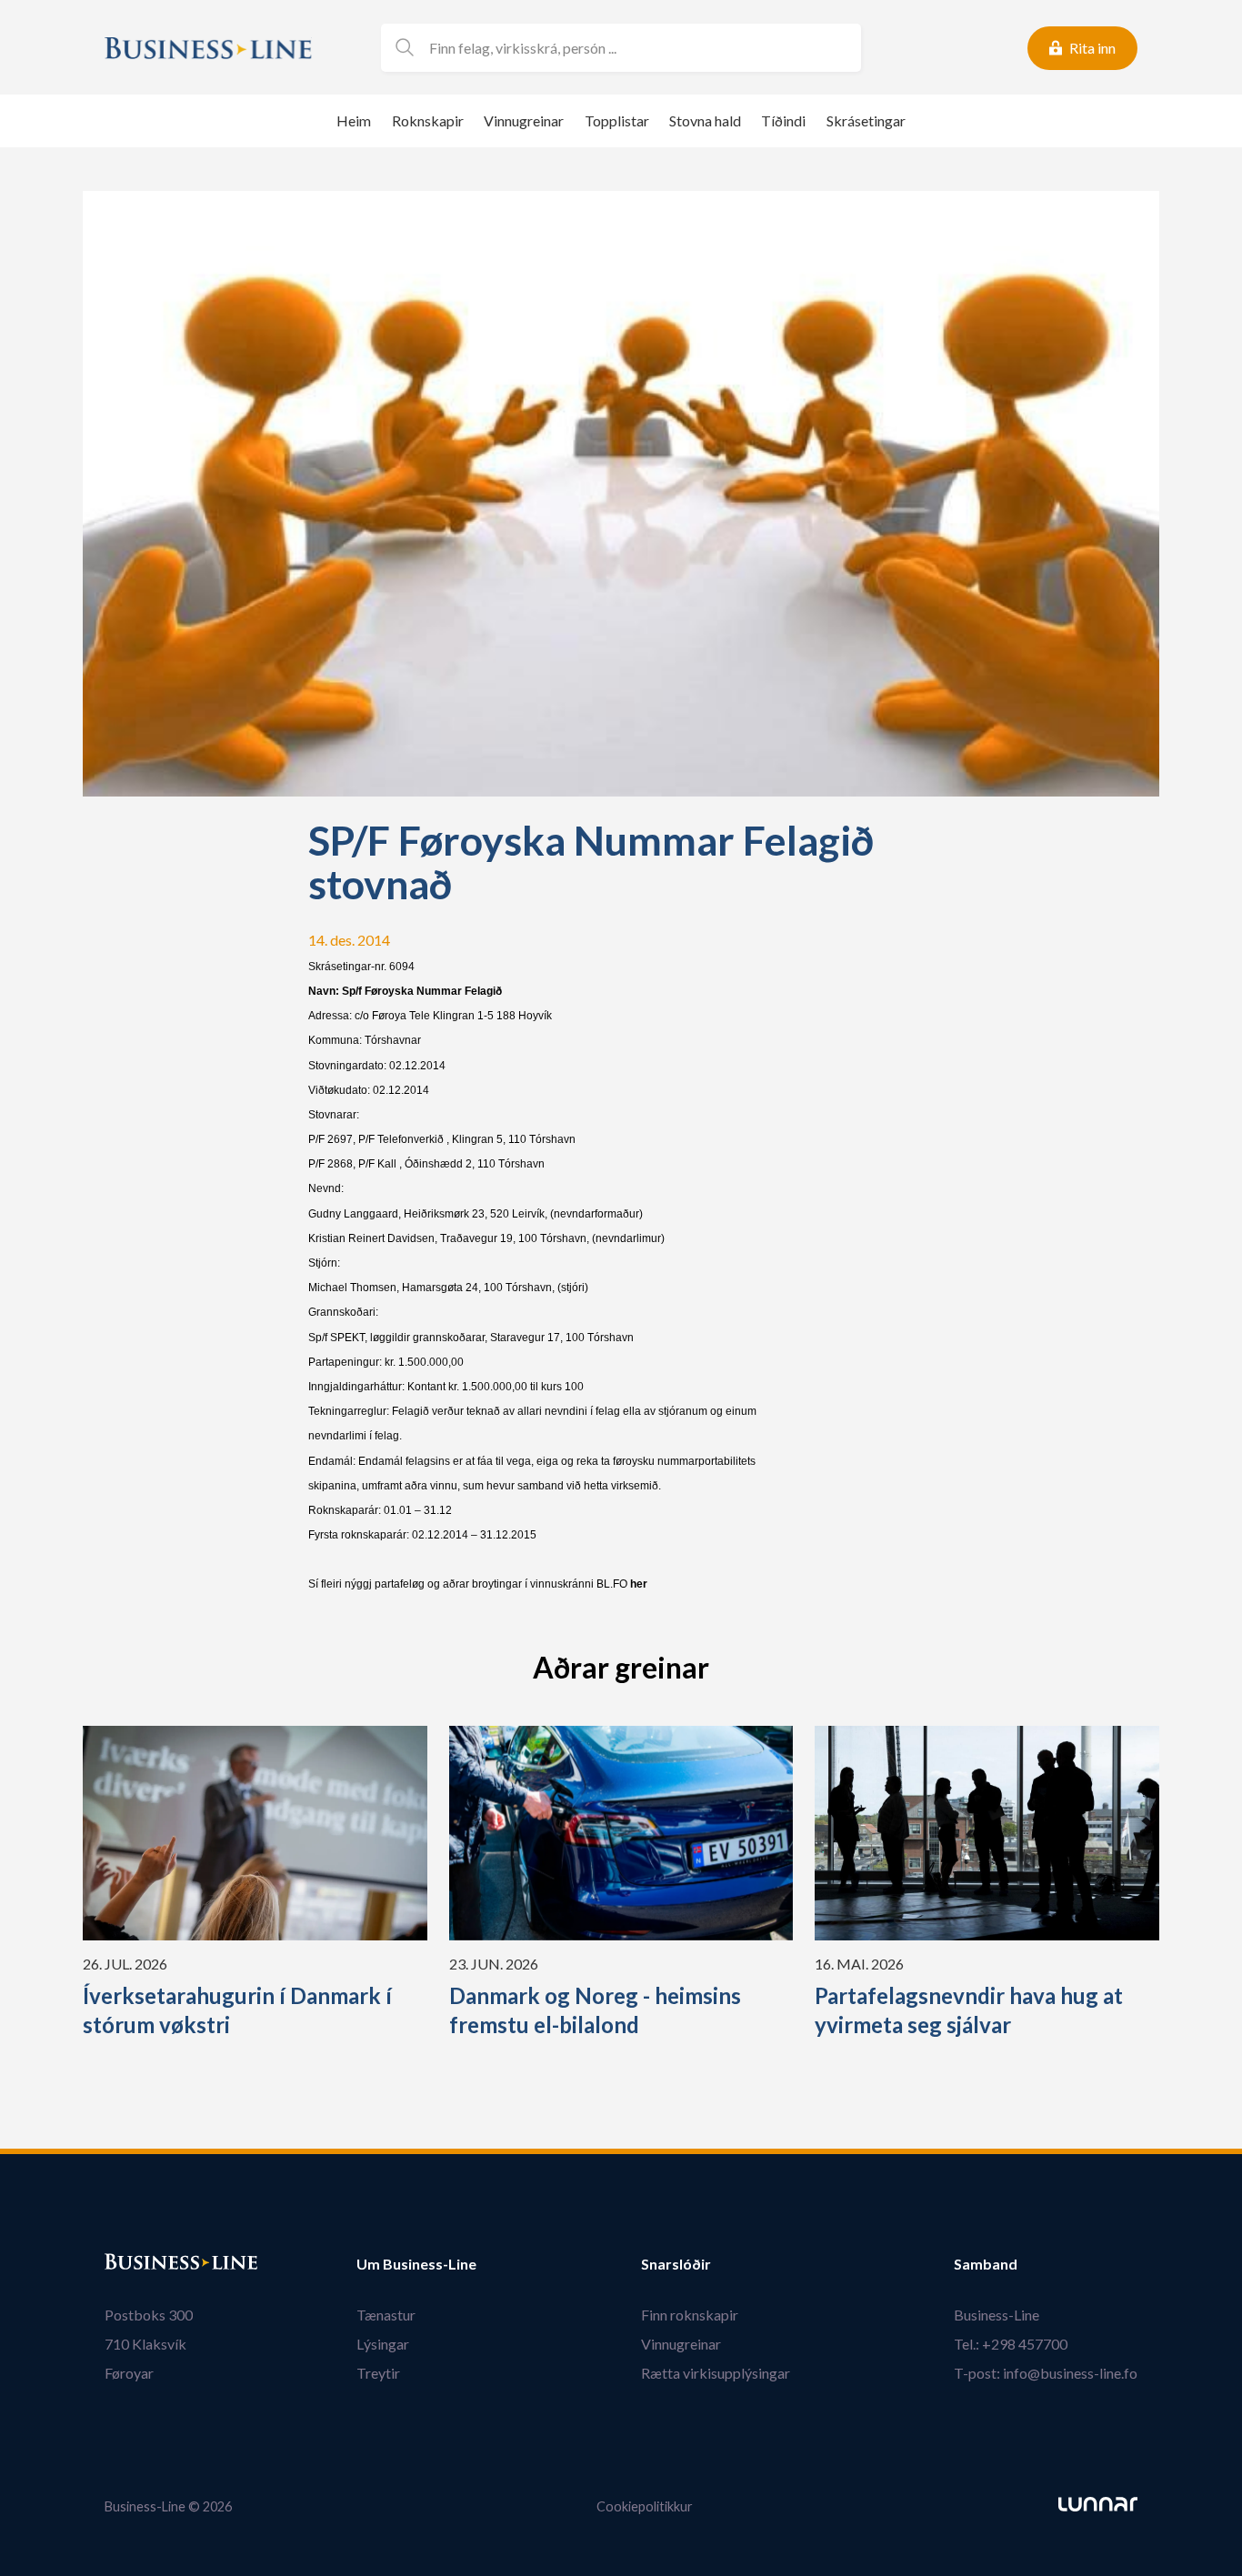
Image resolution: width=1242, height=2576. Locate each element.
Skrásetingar (866, 120)
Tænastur (386, 2315)
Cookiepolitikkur (645, 2506)
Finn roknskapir (690, 2315)
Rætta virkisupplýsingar (716, 2373)
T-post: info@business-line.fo (1046, 2373)
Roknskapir (428, 120)
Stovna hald (705, 120)
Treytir (378, 2373)
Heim (354, 120)
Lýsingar (383, 2344)
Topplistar (617, 120)
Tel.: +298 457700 (1011, 2344)
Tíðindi (783, 120)
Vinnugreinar (524, 120)
